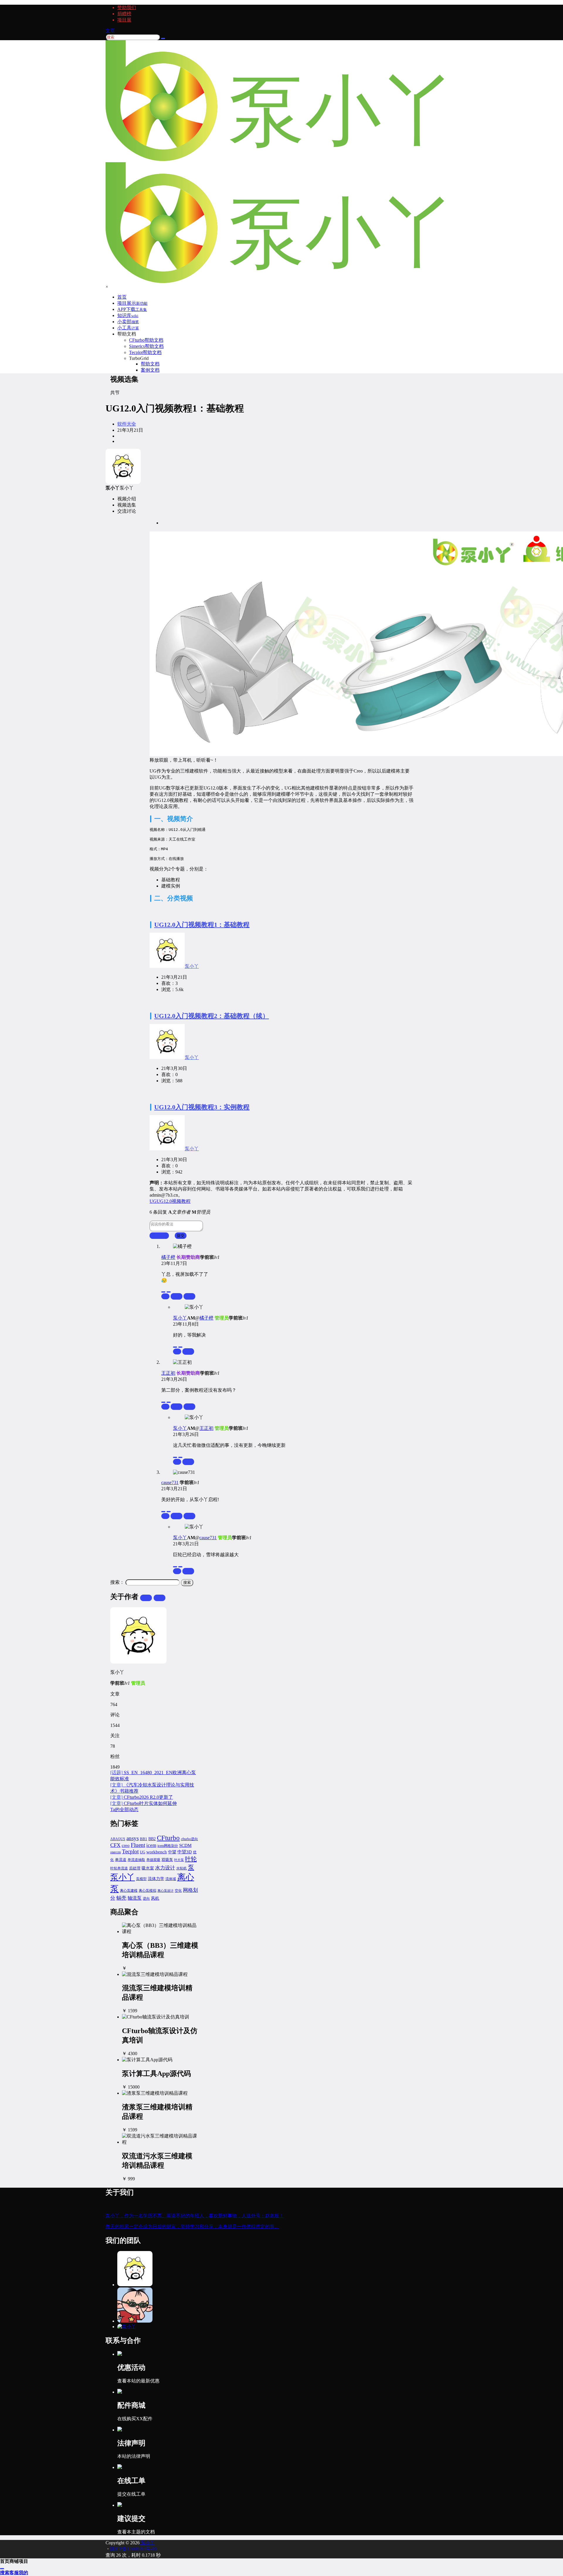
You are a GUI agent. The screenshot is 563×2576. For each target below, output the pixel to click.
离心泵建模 (129, 1891)
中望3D (185, 1852)
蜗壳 (121, 1898)
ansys (133, 1838)
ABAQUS (118, 1839)
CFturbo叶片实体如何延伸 (144, 1803)
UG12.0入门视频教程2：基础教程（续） (212, 1016)
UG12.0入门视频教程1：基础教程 (202, 925)
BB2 (152, 1839)
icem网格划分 (168, 1846)
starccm (116, 1852)
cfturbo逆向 (189, 1839)
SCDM (185, 1845)
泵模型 (141, 1879)
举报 (165, 1296)
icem (151, 1845)
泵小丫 (192, 966)
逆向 (146, 1898)
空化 (178, 1891)
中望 (172, 1852)
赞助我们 (127, 7)
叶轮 (191, 1859)
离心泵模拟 (147, 1891)
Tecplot (130, 1851)
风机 (155, 1898)
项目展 (124, 20)
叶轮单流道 (119, 1868)
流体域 (171, 1879)
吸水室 (148, 1868)
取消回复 (159, 1236)
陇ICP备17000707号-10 (133, 2549)
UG (143, 1852)
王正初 (168, 1373)
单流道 (121, 1860)
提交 (181, 1236)
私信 (160, 1598)
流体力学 (156, 1879)
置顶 (177, 1296)
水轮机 (182, 1868)
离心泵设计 (166, 1891)
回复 (189, 1296)
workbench (157, 1852)
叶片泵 (179, 1860)
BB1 (144, 1839)
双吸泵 (167, 1860)
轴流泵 (135, 1898)
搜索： (117, 1582)
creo (126, 1845)
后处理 (135, 1868)
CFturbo (168, 1838)
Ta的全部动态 (124, 1809)
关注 (146, 1598)
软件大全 (127, 424)
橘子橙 (168, 1257)
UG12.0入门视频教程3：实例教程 (202, 1107)
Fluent (138, 1845)
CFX (115, 1845)
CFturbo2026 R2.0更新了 (142, 1797)
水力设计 (165, 1868)
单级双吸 (153, 1860)
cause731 (170, 1482)
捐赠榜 (124, 14)
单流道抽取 (136, 1860)
